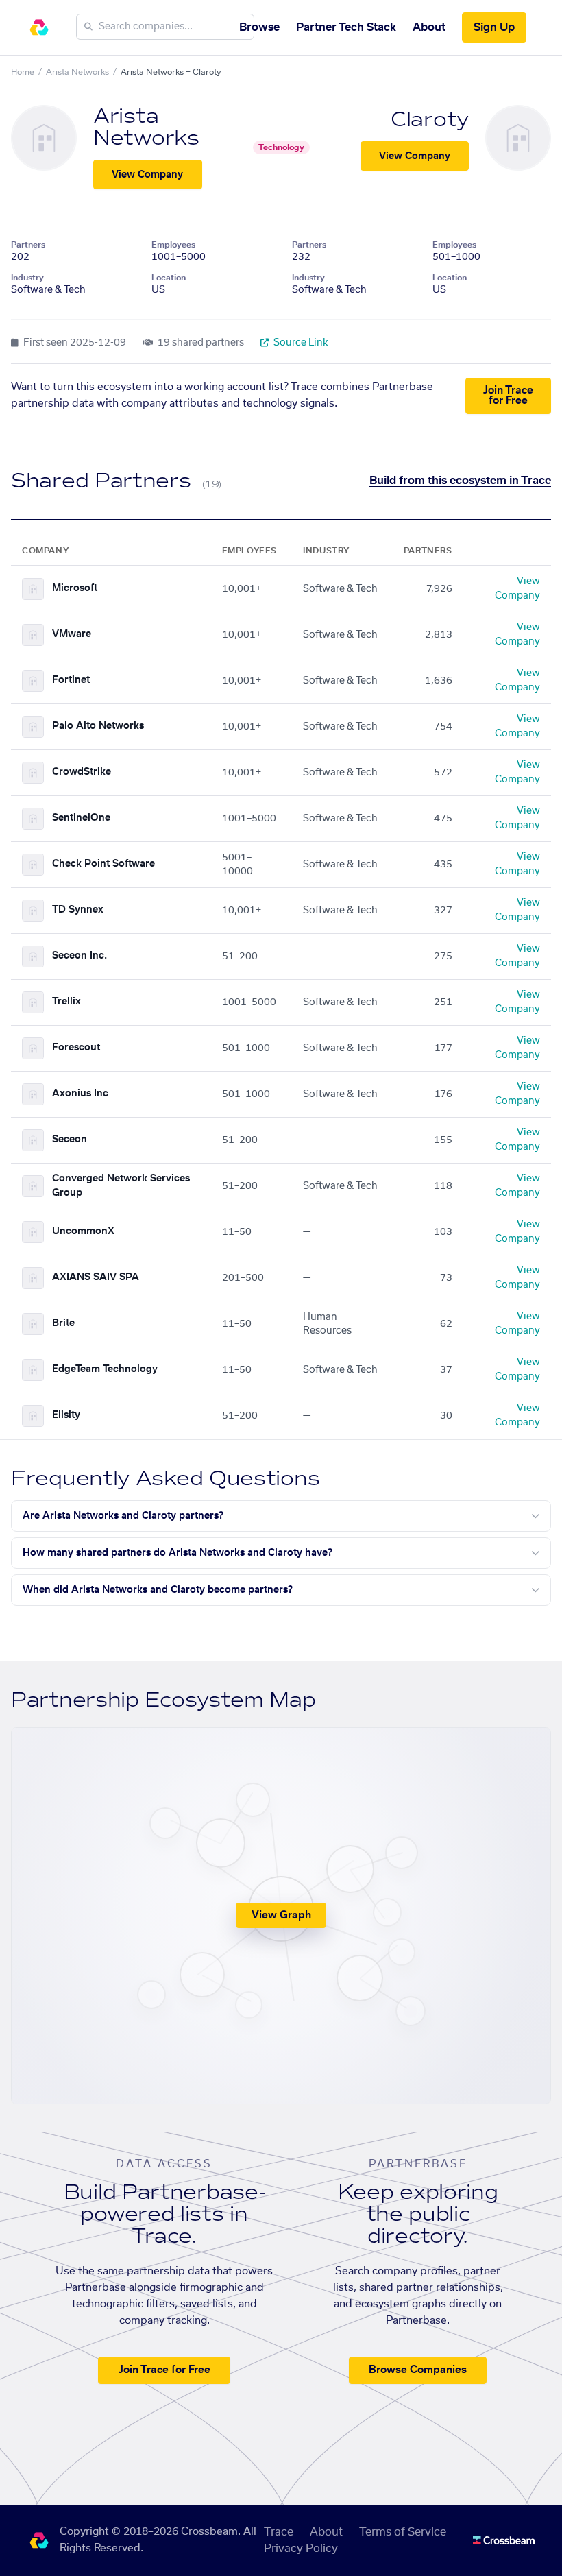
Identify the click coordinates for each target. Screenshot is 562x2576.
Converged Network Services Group (121, 1186)
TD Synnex (78, 910)
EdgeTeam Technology (105, 1369)
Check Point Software (103, 864)
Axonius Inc (80, 1094)
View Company (147, 175)
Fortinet (71, 680)
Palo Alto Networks (98, 726)
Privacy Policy (301, 2549)
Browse (259, 27)
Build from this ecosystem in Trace (460, 481)
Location (169, 278)
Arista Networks (77, 72)
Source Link (300, 343)
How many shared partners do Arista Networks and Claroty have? (178, 1553)
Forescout (76, 1048)
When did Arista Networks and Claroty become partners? (158, 1590)
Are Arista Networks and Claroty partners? (123, 1516)
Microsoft (75, 588)
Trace (279, 2532)
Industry (27, 278)
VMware (72, 634)
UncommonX (83, 1231)
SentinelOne (81, 818)
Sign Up (494, 27)
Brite (63, 1323)
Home (23, 72)
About (429, 27)
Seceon (70, 1140)
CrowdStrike (82, 772)
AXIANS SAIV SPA (96, 1277)
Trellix (66, 1002)
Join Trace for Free (508, 396)
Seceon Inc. (80, 956)
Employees (173, 245)
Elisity (66, 1415)
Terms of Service (403, 2532)
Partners (28, 245)
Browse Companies (418, 2370)
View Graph (281, 1915)
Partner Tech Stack (346, 27)
